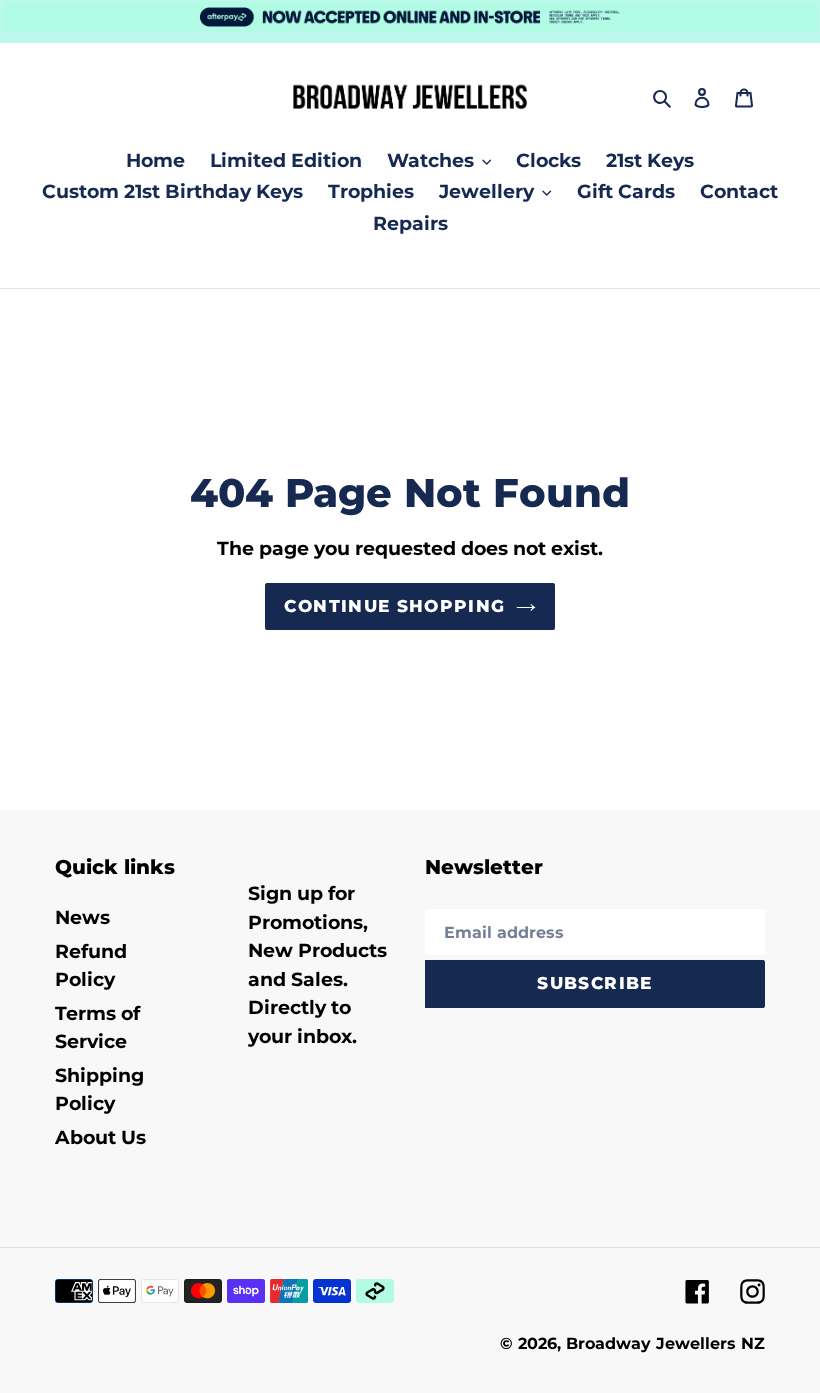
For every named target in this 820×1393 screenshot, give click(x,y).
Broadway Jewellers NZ (665, 1343)
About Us (100, 1137)
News (82, 917)
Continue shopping (394, 606)
